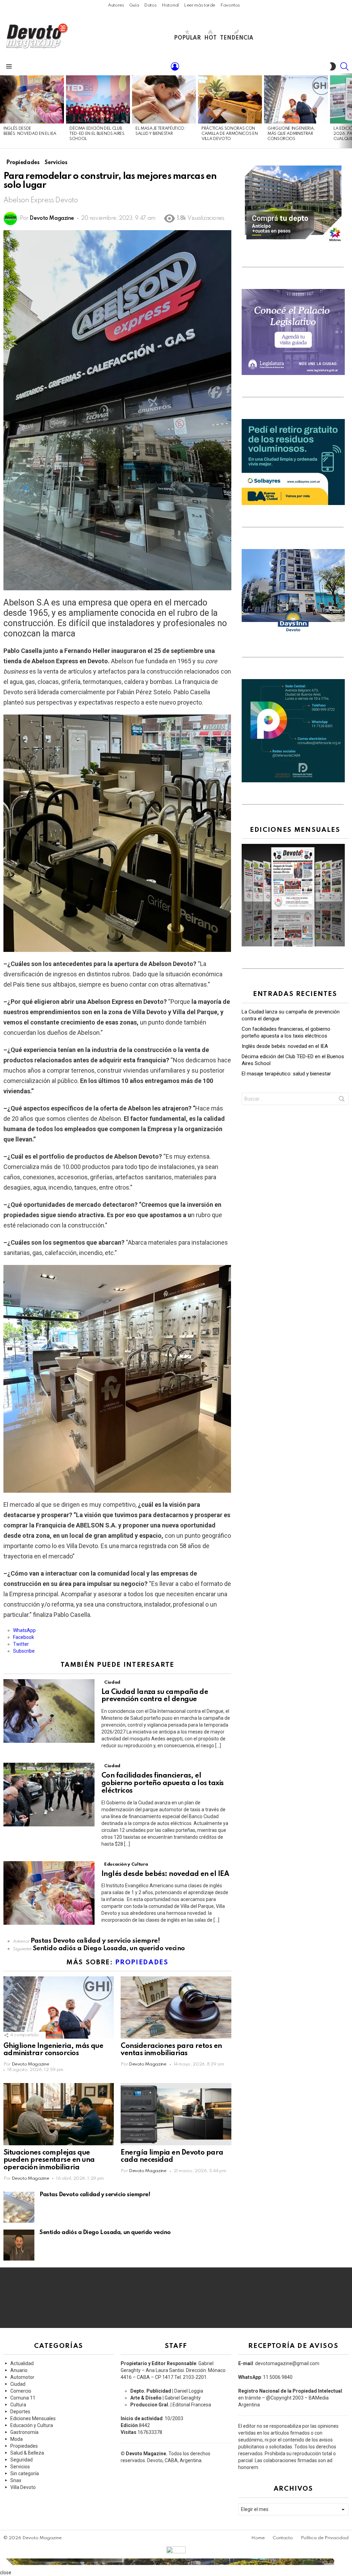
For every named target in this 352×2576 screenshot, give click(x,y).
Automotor (22, 2377)
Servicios (20, 2467)
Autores (116, 5)
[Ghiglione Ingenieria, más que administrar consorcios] (296, 99)
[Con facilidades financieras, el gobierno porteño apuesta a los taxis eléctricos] (49, 1795)
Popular (187, 38)
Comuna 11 (23, 2398)
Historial (170, 5)
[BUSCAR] (344, 66)
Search (342, 1100)
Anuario (19, 2370)
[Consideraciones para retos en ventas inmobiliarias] (176, 2008)
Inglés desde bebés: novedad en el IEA (166, 1874)
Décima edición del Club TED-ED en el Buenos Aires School (97, 134)
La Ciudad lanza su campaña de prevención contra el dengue (155, 1696)
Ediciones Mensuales (33, 2418)
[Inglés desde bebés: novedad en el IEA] (32, 99)
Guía (134, 5)
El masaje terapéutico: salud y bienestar (286, 1074)
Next (349, 111)
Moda (16, 2439)
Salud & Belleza (27, 2453)
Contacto (283, 2538)
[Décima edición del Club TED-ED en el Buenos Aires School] (98, 99)
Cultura (18, 2405)
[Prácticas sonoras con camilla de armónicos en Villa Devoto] (230, 99)
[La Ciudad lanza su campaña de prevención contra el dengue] (49, 1711)
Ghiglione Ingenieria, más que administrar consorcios (291, 134)
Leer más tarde (200, 5)
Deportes (20, 2412)
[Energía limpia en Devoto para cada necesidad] (176, 2114)
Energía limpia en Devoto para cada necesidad (172, 2157)
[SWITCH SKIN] (333, 66)
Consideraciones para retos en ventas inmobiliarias (171, 2050)
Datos (150, 5)
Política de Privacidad (325, 2538)
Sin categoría (25, 2473)
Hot (210, 38)
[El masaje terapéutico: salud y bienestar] (164, 99)
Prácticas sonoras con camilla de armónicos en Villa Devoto (229, 134)
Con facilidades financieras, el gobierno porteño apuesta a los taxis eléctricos (163, 1783)
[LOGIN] (175, 66)
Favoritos (230, 5)
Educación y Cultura (126, 1864)
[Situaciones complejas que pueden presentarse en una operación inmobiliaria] (59, 2114)
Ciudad (112, 1682)
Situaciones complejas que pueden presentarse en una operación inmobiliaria (49, 2160)
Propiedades (142, 1962)
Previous (3, 111)
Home (258, 2538)
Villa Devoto (23, 2487)
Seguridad (21, 2460)
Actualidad (22, 2363)
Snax (16, 2480)
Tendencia (237, 38)
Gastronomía (24, 2432)
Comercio (21, 2391)
